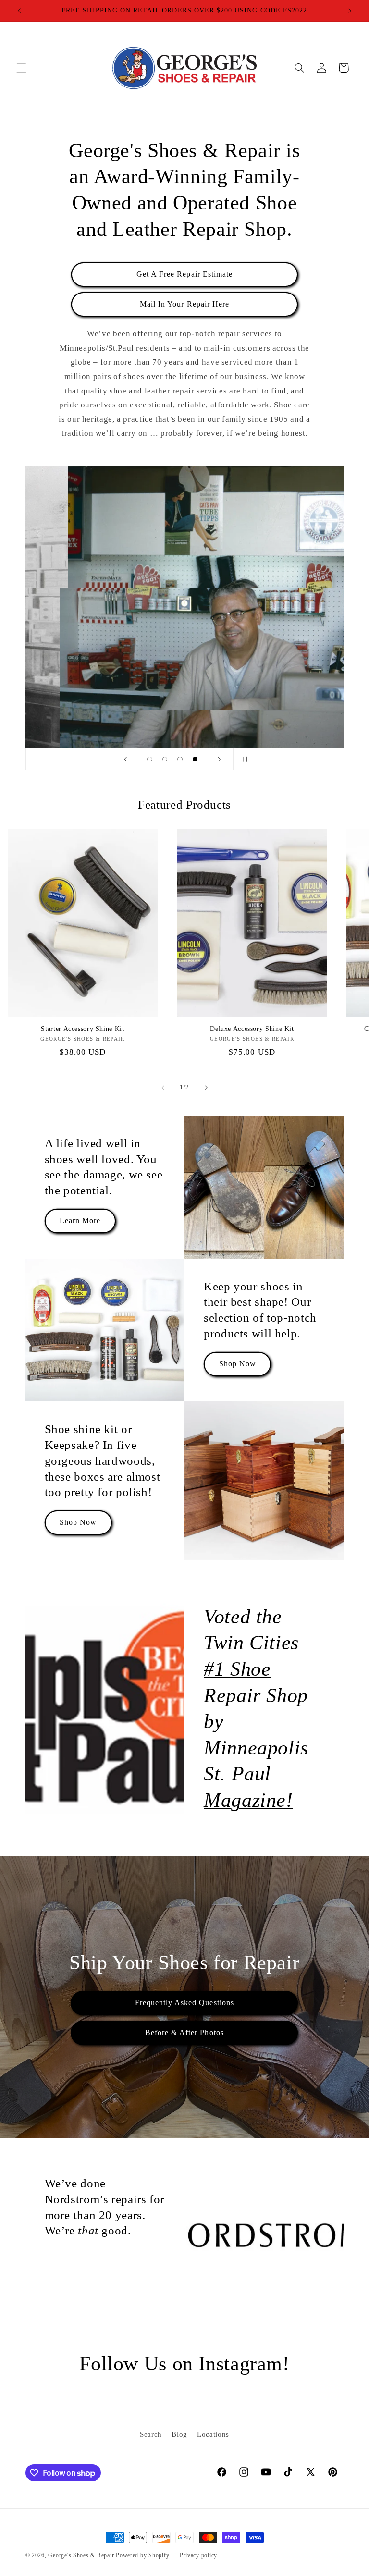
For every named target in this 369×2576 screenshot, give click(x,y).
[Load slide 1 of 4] (150, 759)
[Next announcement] (350, 11)
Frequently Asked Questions (184, 2003)
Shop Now (238, 1364)
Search (151, 2434)
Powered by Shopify (142, 2555)
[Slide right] (206, 1088)
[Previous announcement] (19, 11)
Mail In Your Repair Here (184, 304)
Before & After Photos (184, 2032)
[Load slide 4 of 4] (195, 759)
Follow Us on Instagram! (184, 2364)
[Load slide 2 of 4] (165, 759)
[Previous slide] (125, 759)
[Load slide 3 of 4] (180, 759)
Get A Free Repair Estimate (184, 274)
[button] (21, 68)
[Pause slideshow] (244, 759)
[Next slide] (219, 759)
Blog (179, 2434)
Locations (213, 2434)
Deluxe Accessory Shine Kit (252, 1029)
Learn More (80, 1221)
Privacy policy (198, 2555)
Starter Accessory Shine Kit (82, 1029)
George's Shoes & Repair (81, 2555)
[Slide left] (163, 1088)
